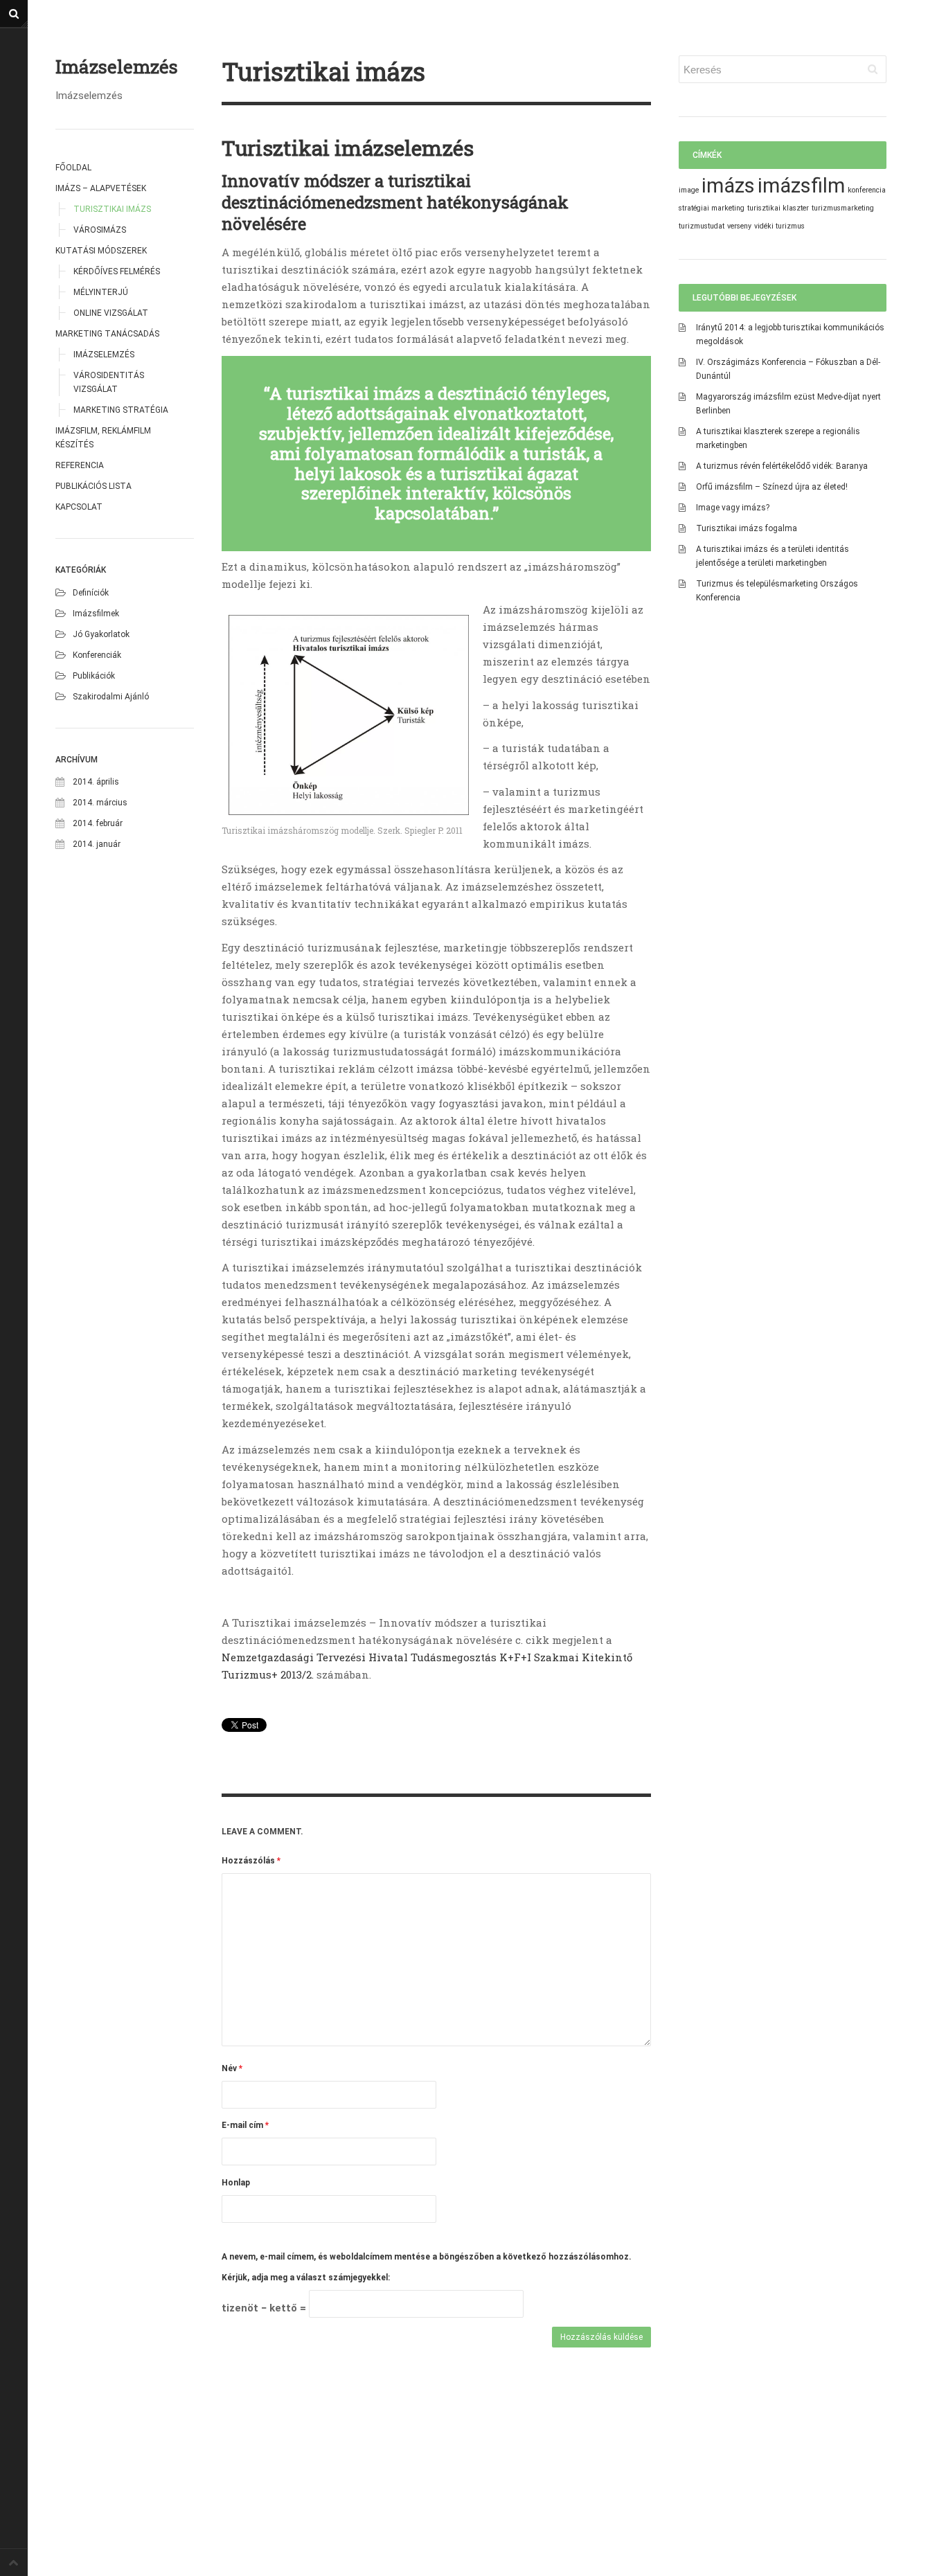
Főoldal (73, 168)
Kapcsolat (79, 507)
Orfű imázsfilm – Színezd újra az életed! (772, 487)
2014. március (100, 803)
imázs (728, 186)
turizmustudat (702, 226)
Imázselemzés (117, 67)
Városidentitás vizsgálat (109, 382)
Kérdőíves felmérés (117, 271)
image (689, 190)
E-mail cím (245, 2125)
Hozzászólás (251, 1861)
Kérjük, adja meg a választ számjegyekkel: (306, 2278)
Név (232, 2068)
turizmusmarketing (843, 208)
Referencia (80, 465)
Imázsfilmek (96, 614)
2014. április (96, 782)
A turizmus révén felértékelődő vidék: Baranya (782, 466)
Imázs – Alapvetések (101, 188)
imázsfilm (801, 186)
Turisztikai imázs (112, 209)
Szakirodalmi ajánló (111, 697)
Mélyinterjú (101, 292)
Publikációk (94, 676)
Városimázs (100, 230)
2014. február (98, 823)
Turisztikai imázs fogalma (747, 528)
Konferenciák (97, 655)
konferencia (867, 190)
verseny (739, 226)
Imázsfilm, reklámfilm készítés (103, 438)
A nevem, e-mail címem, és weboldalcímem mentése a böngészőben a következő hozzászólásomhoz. (427, 2257)
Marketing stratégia (121, 410)
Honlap (236, 2183)
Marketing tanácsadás (107, 334)
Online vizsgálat (111, 313)
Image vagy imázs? (733, 508)
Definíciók (91, 593)
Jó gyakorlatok (101, 634)
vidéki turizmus (779, 226)
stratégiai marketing (712, 208)
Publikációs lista (93, 486)
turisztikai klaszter (778, 208)
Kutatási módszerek (101, 251)
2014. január (97, 844)
